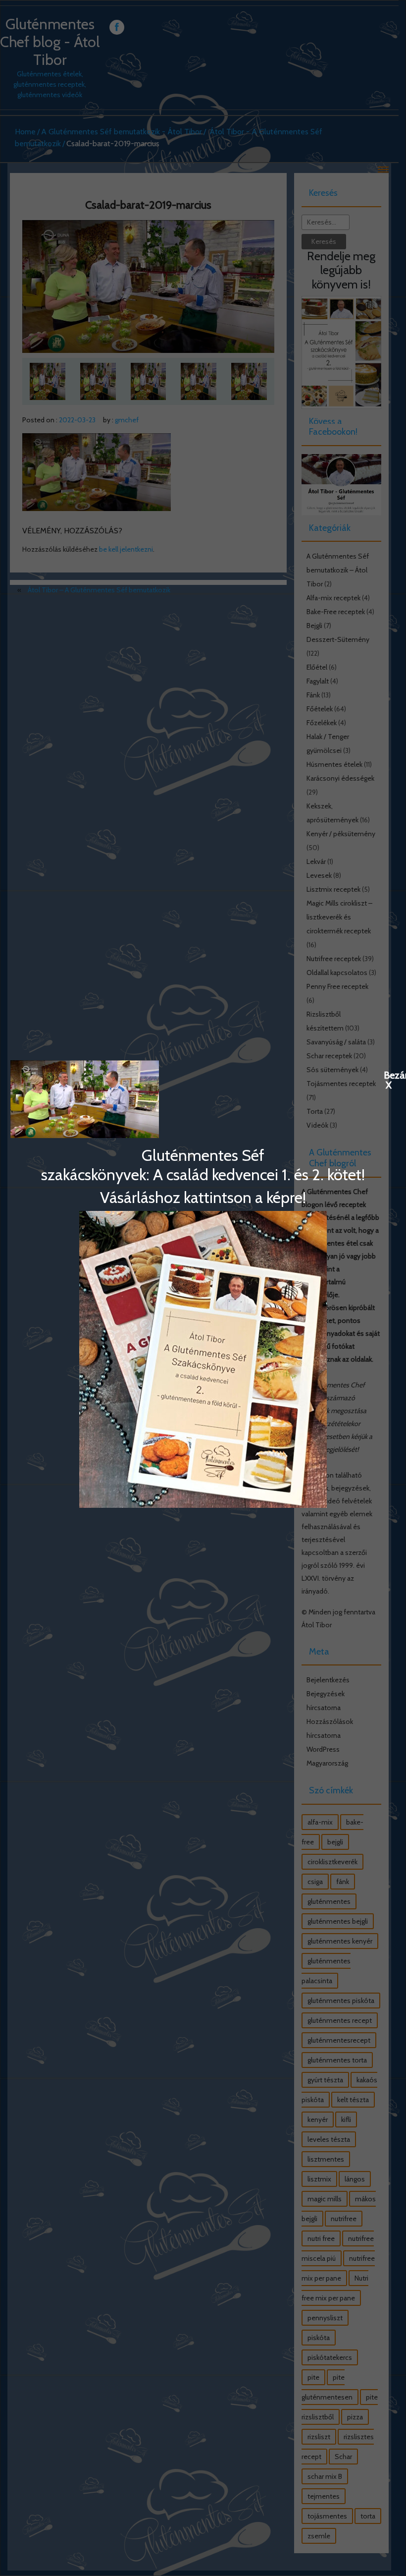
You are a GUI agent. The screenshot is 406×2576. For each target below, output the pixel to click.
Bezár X (389, 1075)
